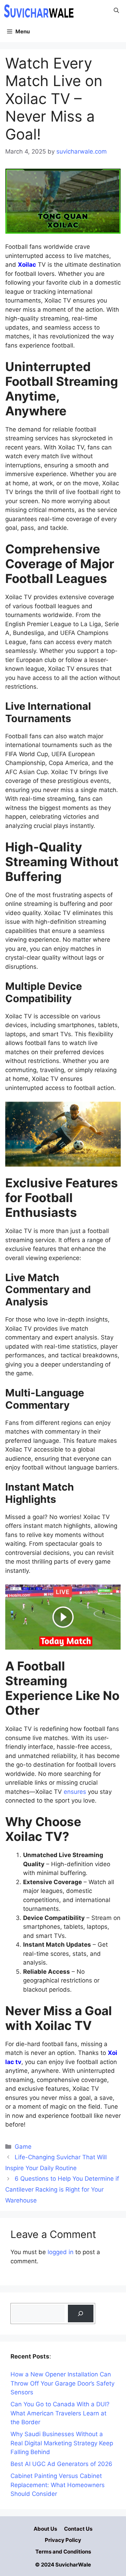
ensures (75, 1792)
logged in (61, 2252)
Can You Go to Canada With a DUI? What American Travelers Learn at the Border (60, 2413)
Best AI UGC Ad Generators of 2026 (61, 2464)
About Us (45, 2529)
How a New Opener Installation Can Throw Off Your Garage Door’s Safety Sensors (62, 2383)
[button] (116, 11)
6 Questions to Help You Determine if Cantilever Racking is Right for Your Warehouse (62, 2189)
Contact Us (78, 2529)
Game (23, 2147)
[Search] (81, 2314)
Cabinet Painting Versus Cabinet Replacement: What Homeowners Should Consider (58, 2485)
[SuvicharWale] (38, 11)
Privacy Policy (63, 2540)
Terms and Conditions (63, 2552)
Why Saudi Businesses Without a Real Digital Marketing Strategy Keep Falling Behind (62, 2443)
